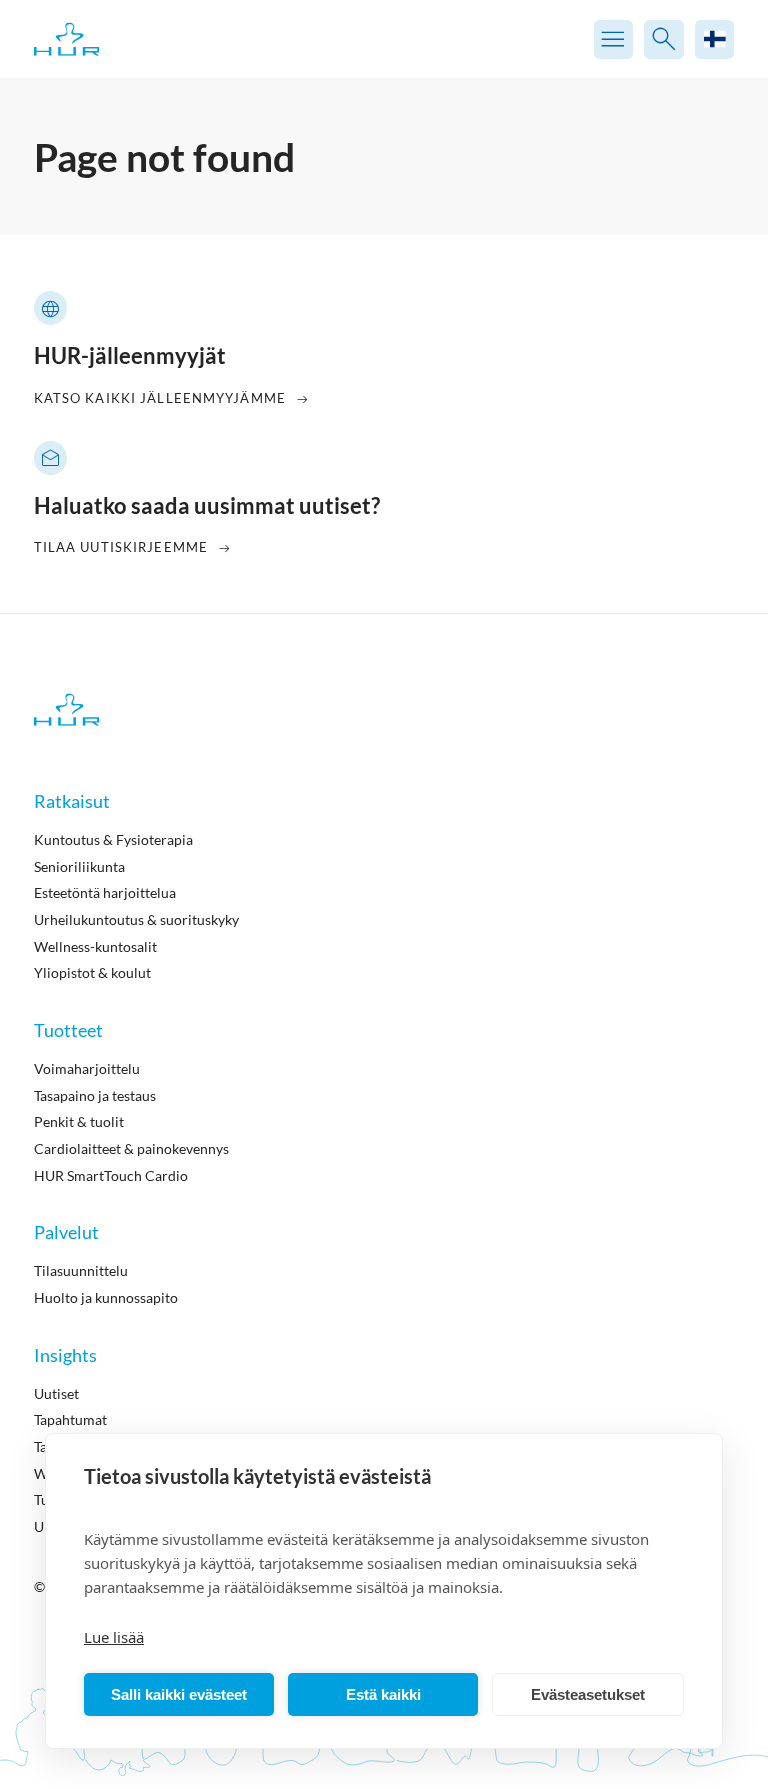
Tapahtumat (70, 1419)
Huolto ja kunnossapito (106, 1297)
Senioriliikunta (79, 866)
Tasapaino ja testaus (95, 1095)
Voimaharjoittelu (87, 1068)
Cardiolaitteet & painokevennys (131, 1148)
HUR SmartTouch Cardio (111, 1175)
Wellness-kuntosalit (95, 946)
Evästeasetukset (588, 1694)
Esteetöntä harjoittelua (105, 892)
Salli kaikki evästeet (179, 1694)
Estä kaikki (383, 1694)
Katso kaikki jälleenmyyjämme (160, 398)
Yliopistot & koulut (92, 972)
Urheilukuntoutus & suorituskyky (136, 919)
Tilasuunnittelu (81, 1270)
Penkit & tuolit (79, 1121)
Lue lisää (114, 1637)
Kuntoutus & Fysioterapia (113, 839)
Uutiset (56, 1393)
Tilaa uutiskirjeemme (121, 547)
